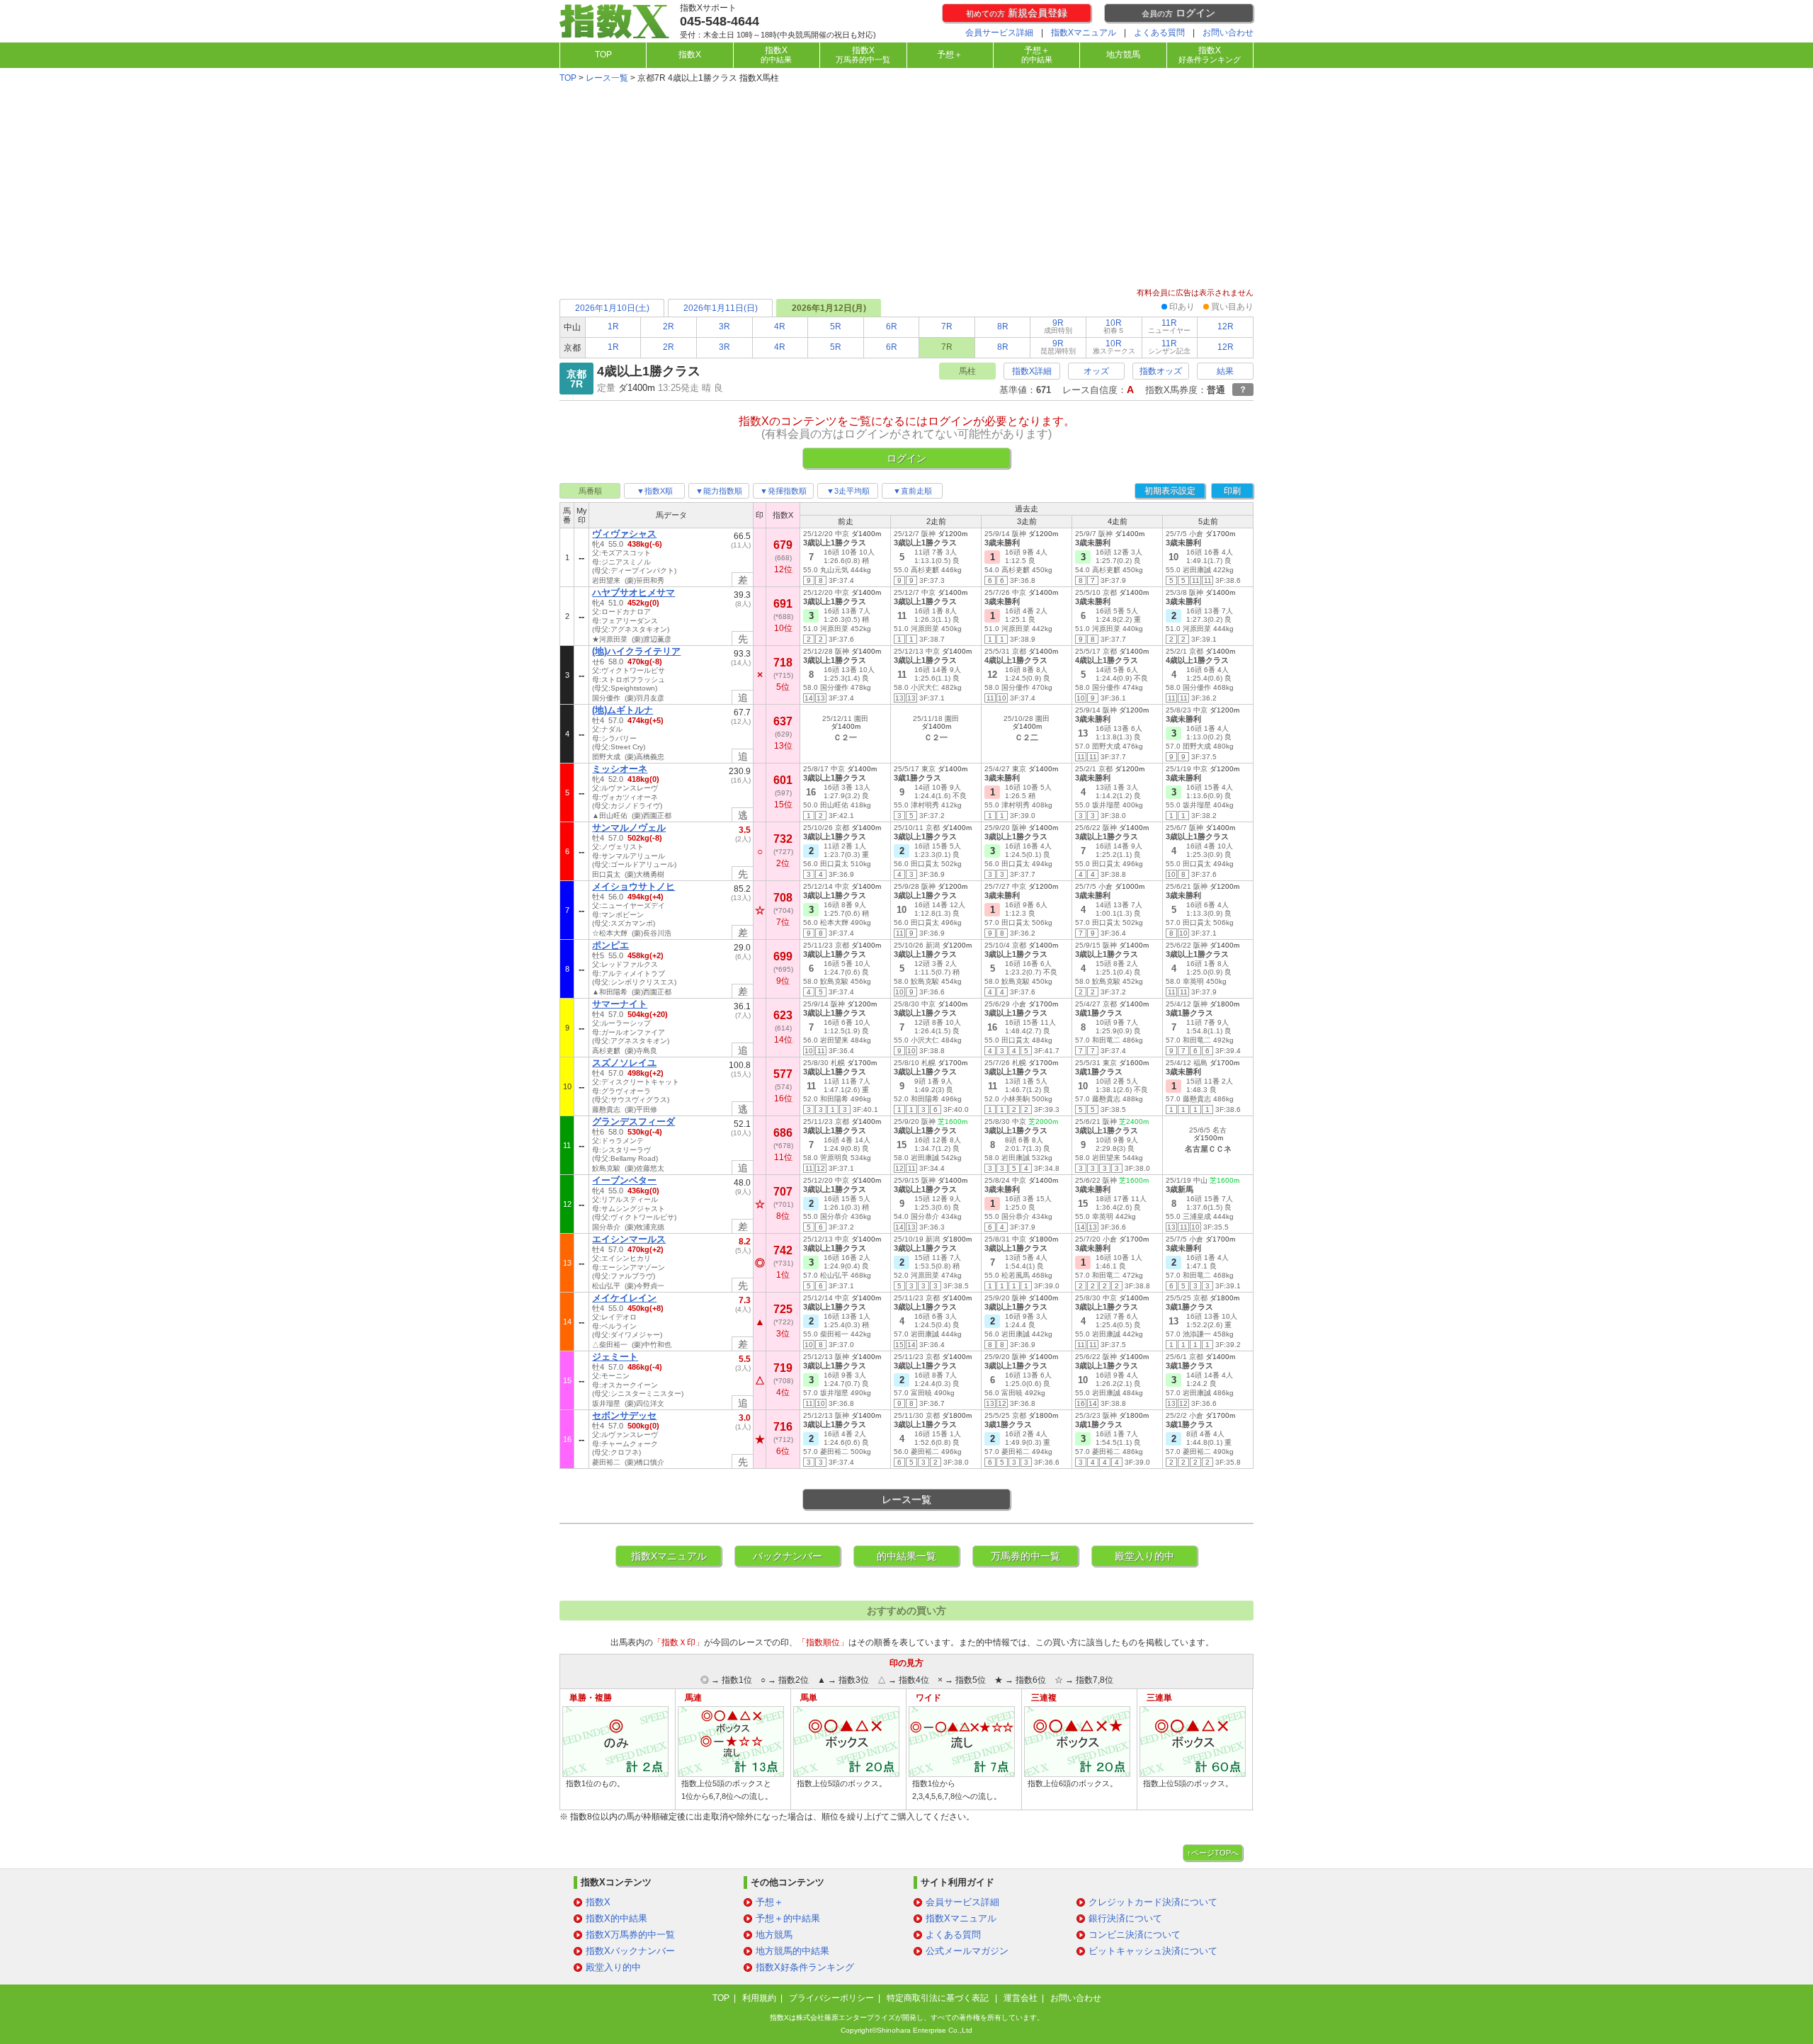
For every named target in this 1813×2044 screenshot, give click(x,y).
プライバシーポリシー (831, 1998)
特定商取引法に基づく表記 (939, 1998)
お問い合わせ (1228, 33)
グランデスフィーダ (633, 1122)
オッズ (1096, 371)
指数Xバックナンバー (630, 1951)
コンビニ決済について (1135, 1935)
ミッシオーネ (620, 769)
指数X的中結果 (616, 1918)
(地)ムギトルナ (623, 710)
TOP (603, 55)
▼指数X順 (655, 491)
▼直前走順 (913, 491)
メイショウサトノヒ (633, 886)
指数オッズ (1161, 371)
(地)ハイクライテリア (636, 651)
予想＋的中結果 (788, 1918)
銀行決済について (1125, 1918)
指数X (690, 55)
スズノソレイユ (624, 1063)
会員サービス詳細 (999, 33)
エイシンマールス (629, 1239)
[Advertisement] (906, 187)
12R (1226, 327)
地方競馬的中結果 (792, 1951)
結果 (1225, 371)
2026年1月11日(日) (721, 308)
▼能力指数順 (719, 491)
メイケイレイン (624, 1298)
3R (724, 327)
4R (780, 327)
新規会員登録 (1017, 13)
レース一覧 (607, 78)
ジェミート (615, 1357)
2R (669, 327)
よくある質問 (1159, 33)
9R (1058, 326)
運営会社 (1021, 1998)
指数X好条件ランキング (805, 1967)
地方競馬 (1123, 55)
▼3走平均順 (848, 491)
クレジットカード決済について (1153, 1902)
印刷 (1232, 491)
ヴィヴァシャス (624, 534)
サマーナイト (620, 1004)
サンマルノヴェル (629, 828)
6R (892, 327)
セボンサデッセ (624, 1415)
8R (1003, 327)
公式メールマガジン (967, 1951)
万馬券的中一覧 (1025, 1556)
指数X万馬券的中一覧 (630, 1935)
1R (613, 327)
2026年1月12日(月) (829, 308)
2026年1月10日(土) (612, 308)
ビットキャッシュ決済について (1153, 1951)
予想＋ (950, 55)
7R (947, 327)
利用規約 (759, 1998)
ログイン (1178, 13)
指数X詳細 (1032, 371)
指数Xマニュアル (1084, 33)
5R (836, 327)
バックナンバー (788, 1556)
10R (1114, 326)
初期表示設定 (1170, 491)
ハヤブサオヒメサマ (633, 592)
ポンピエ (610, 945)
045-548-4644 (720, 21)
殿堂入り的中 (1144, 1556)
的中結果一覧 (906, 1556)
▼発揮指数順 (783, 491)
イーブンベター (624, 1180)
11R (1169, 326)
